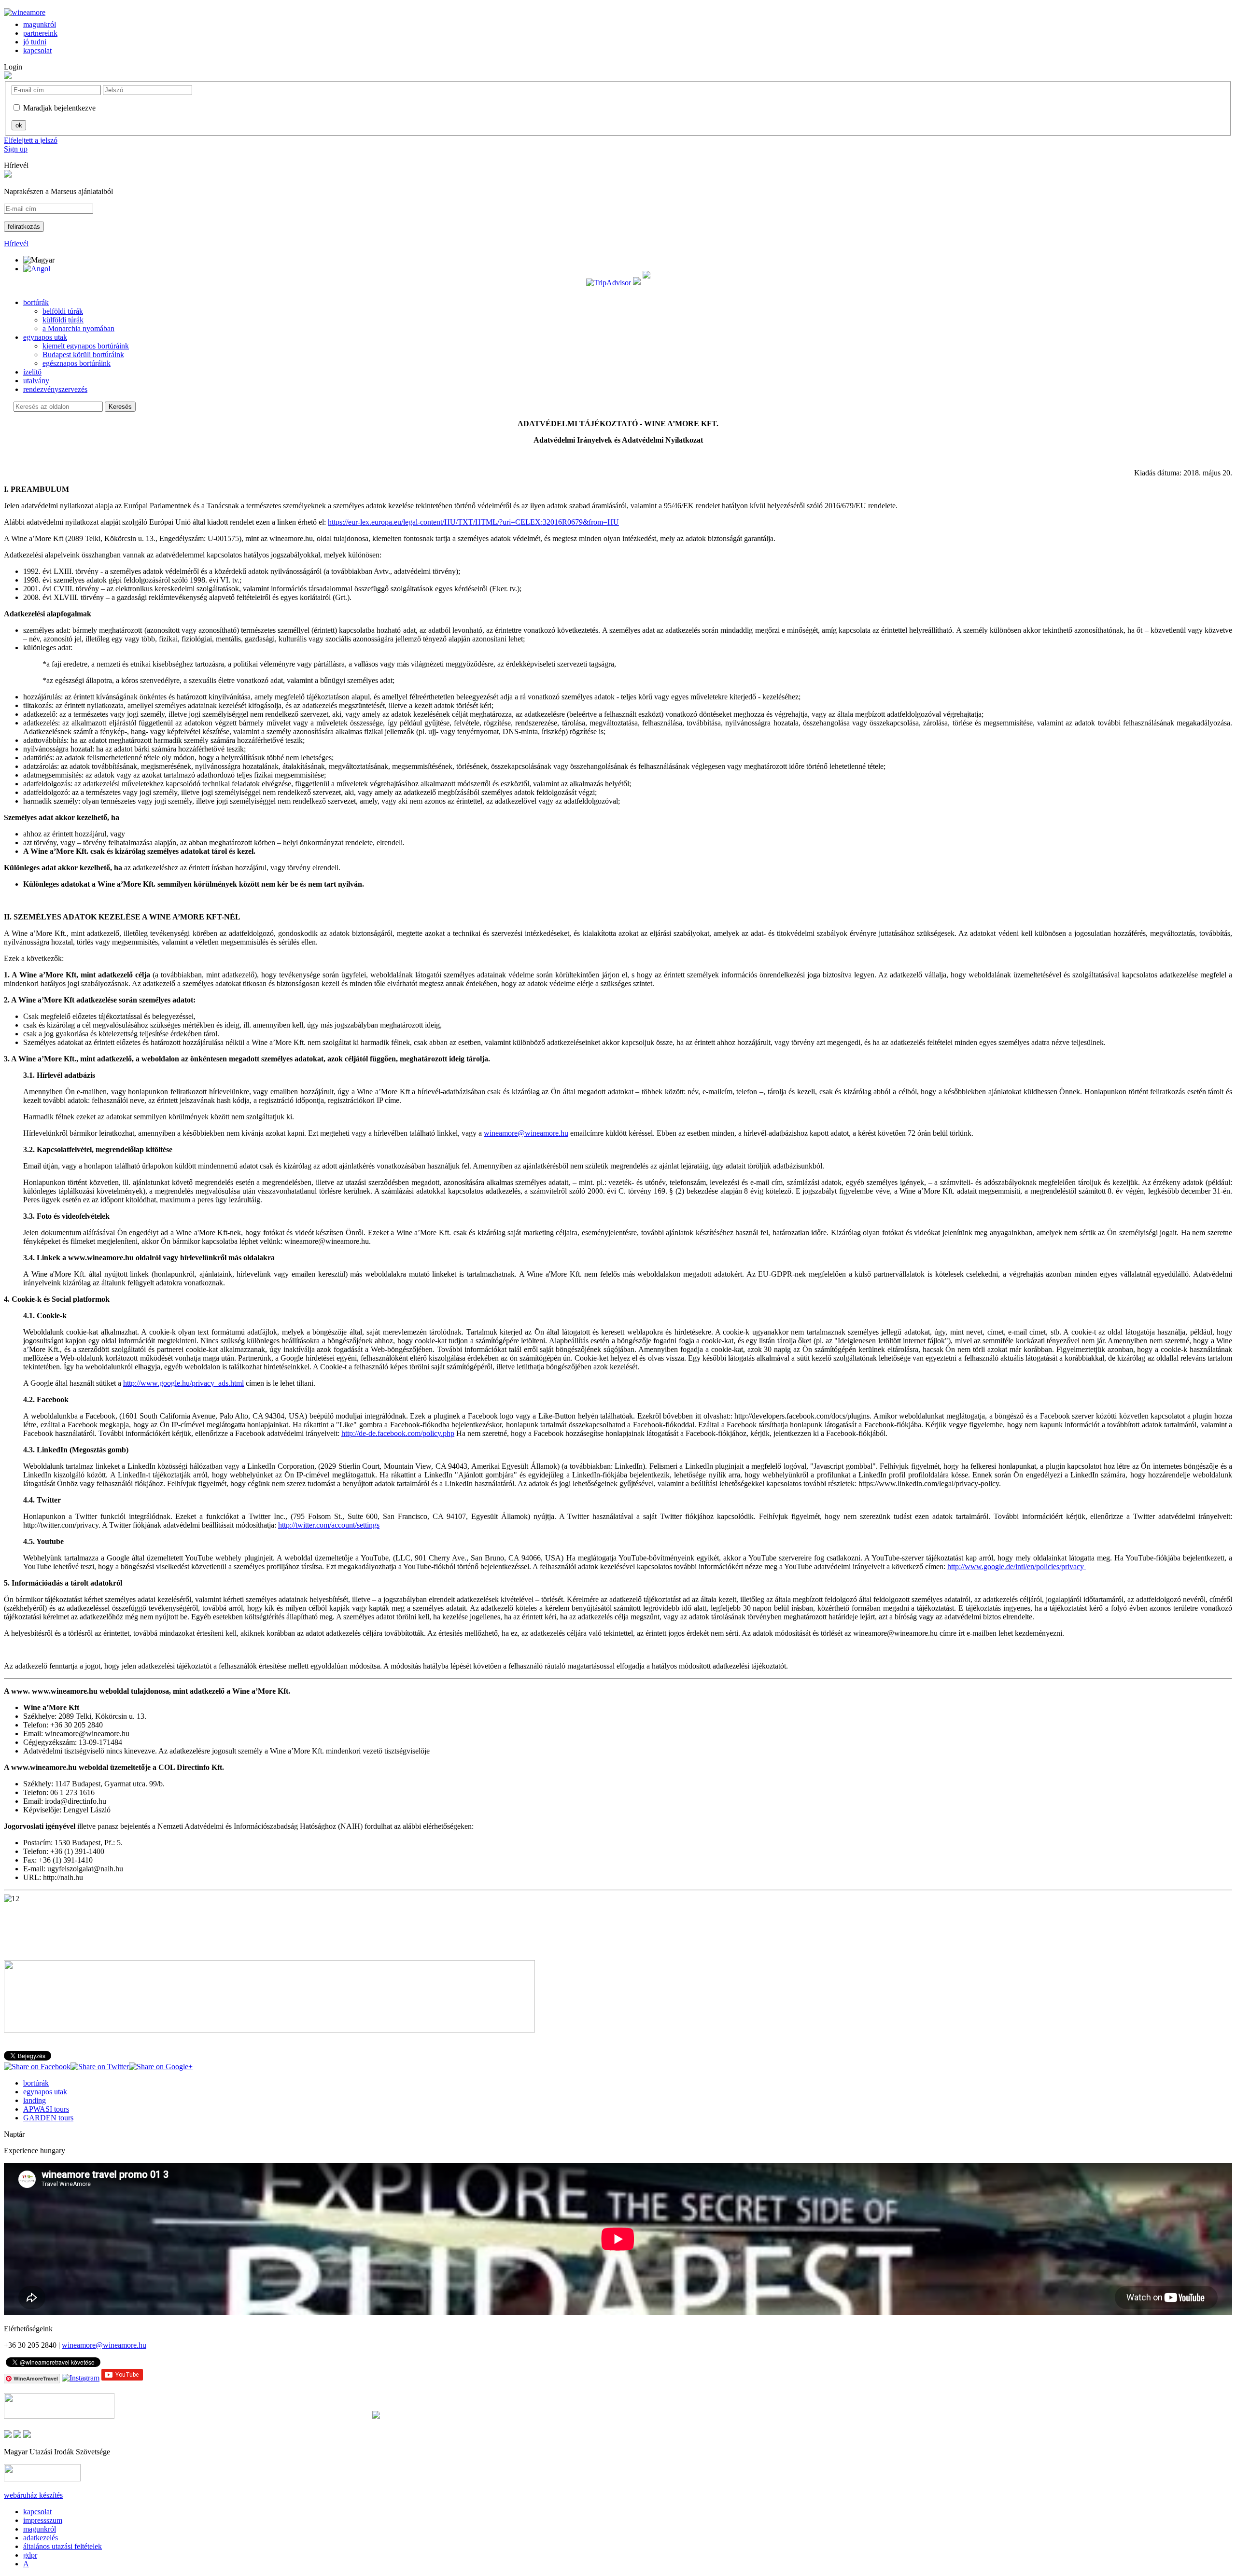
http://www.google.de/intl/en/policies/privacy (1017, 1566)
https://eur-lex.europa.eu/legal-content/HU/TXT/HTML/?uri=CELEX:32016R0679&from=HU (473, 522)
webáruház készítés (33, 2495)
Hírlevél (16, 165)
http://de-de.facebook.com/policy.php (398, 1433)
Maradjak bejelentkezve (59, 108)
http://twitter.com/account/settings (329, 1525)
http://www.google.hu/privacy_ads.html (183, 1383)
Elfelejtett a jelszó (31, 140)
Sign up (16, 149)
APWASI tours (46, 2109)
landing (35, 2100)
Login (13, 67)
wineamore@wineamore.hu (526, 1133)
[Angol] (37, 269)
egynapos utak (45, 2092)
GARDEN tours (48, 2118)
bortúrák (36, 2083)
